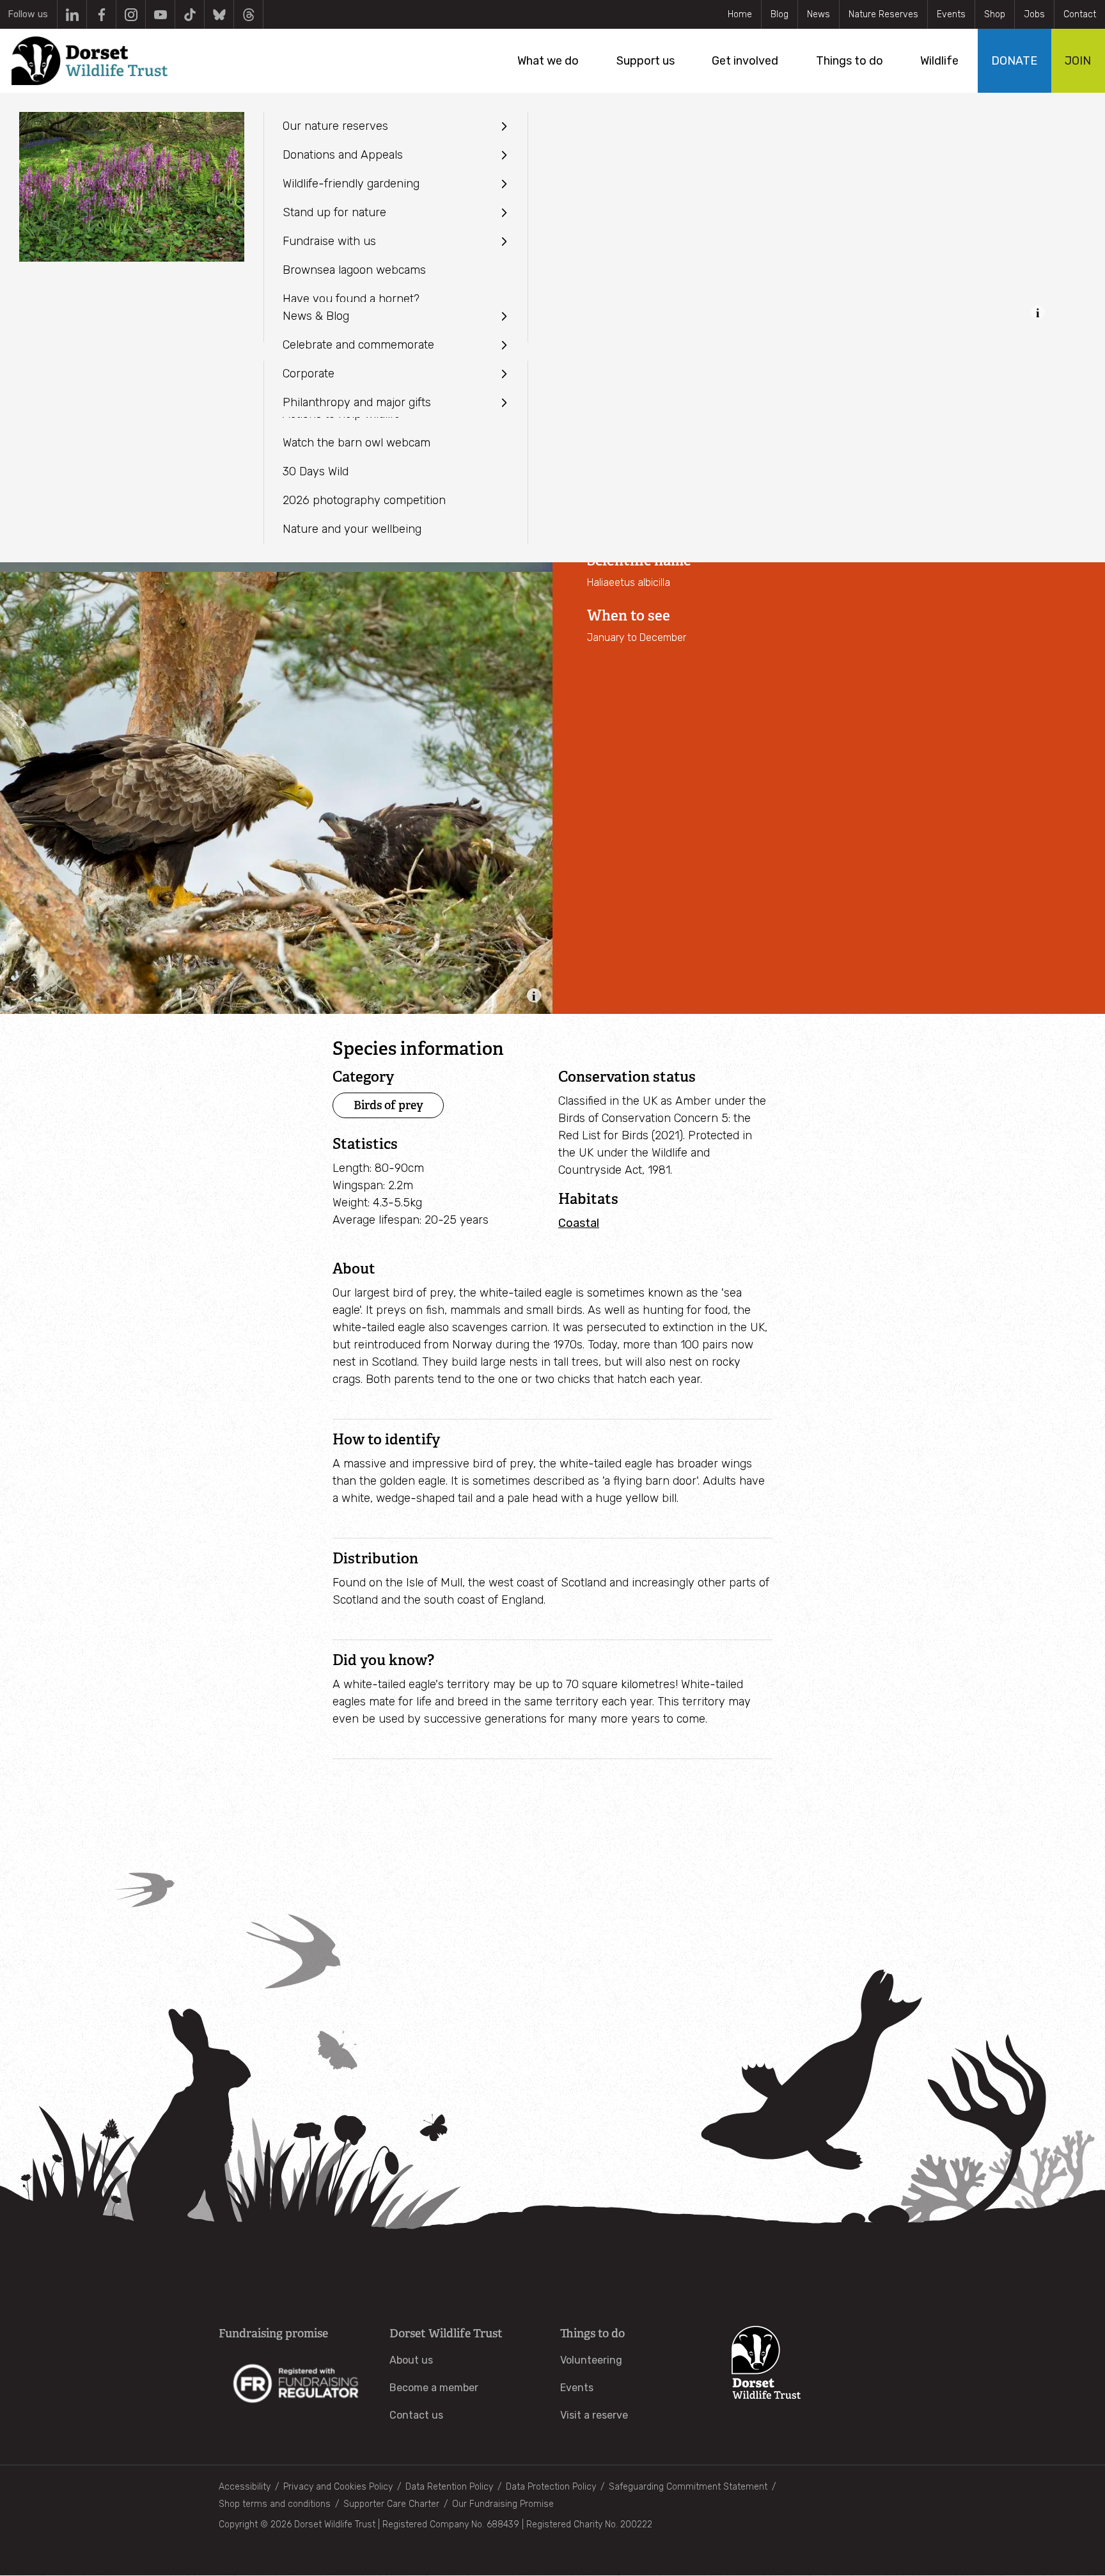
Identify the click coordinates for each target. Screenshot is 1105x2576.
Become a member (434, 2388)
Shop (995, 14)
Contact (1080, 14)
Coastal (579, 1223)
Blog (780, 14)
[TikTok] (190, 14)
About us (411, 2360)
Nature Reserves (883, 14)
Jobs (1034, 14)
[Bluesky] (219, 14)
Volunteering (591, 2360)
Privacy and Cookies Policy (338, 2487)
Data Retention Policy (449, 2487)
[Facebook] (101, 14)
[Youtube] (160, 14)
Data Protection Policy (551, 2487)
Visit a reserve (594, 2415)
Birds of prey (388, 1105)
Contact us (416, 2415)
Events (951, 14)
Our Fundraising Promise (503, 2504)
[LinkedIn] (72, 14)
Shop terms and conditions (275, 2504)
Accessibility (245, 2487)
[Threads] (248, 14)
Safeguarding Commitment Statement (688, 2487)
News (819, 14)
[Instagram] (131, 14)
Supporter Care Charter (391, 2504)
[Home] (90, 61)
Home (740, 14)
